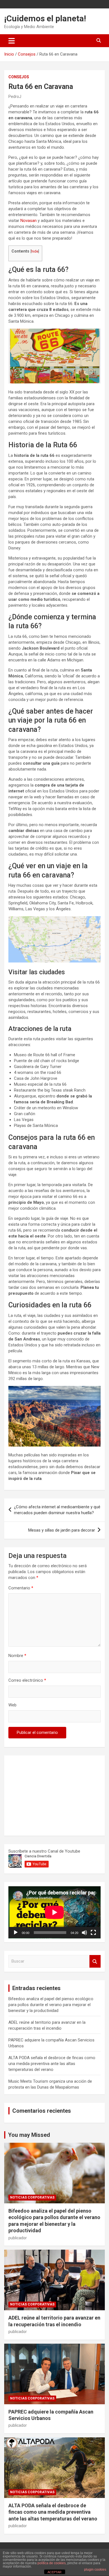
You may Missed (29, 2135)
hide (35, 251)
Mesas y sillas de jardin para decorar (62, 1530)
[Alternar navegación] (12, 41)
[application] (54, 1912)
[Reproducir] (16, 1933)
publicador (18, 2238)
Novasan (29, 221)
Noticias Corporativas (32, 2197)
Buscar (95, 1961)
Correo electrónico (27, 1680)
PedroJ (15, 97)
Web (12, 1705)
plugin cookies (95, 2570)
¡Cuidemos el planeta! (45, 18)
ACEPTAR (54, 2572)
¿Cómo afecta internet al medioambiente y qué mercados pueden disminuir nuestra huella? (57, 1510)
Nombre (17, 1656)
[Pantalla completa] (93, 1933)
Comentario (21, 1588)
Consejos (19, 77)
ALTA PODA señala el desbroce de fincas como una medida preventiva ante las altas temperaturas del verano (52, 2064)
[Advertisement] (50, 1795)
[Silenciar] (84, 1933)
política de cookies (52, 2563)
